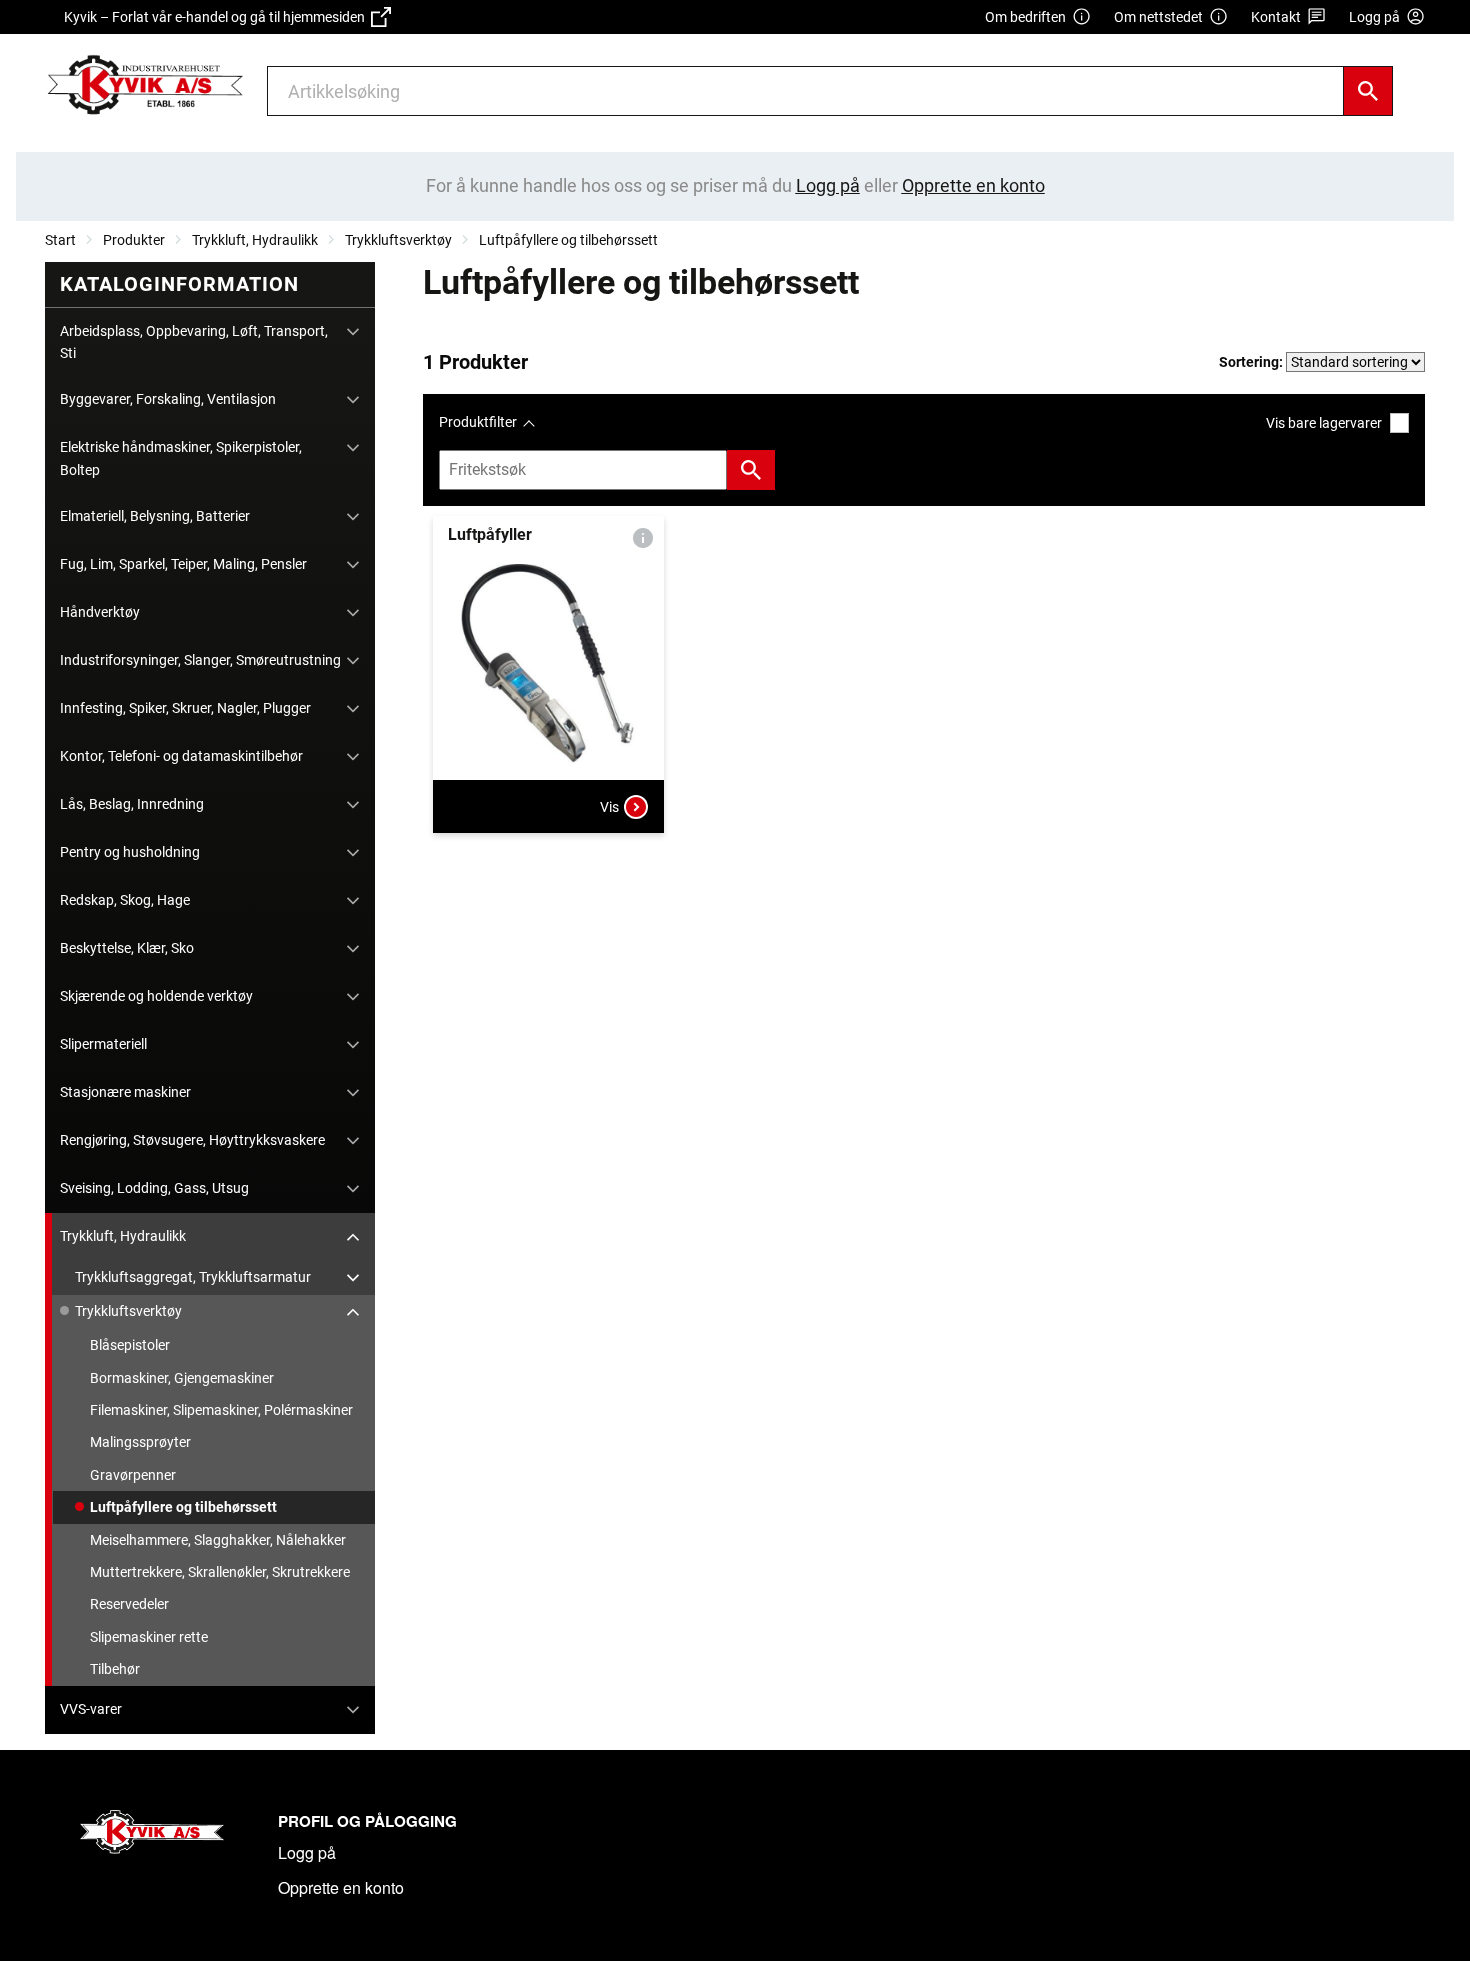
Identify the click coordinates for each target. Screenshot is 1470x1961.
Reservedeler (129, 1604)
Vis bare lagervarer (1324, 423)
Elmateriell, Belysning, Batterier (155, 516)
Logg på (307, 1852)
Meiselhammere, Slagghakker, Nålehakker (218, 1540)
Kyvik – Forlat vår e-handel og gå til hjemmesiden (217, 17)
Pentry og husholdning (130, 852)
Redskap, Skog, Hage (125, 900)
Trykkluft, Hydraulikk (255, 240)
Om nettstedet (1158, 17)
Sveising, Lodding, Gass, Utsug (154, 1188)
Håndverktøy (100, 612)
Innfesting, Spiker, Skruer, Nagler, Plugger (185, 708)
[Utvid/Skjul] (353, 332)
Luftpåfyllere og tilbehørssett (568, 240)
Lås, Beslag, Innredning (132, 804)
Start (60, 240)
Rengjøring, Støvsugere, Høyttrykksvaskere (192, 1140)
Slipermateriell (103, 1044)
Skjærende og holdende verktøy (156, 996)
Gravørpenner (133, 1475)
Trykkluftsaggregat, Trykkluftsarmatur (193, 1277)
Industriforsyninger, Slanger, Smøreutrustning (200, 660)
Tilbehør (115, 1669)
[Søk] (1368, 91)
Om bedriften (1025, 17)
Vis (609, 807)
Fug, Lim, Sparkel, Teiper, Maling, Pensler (183, 564)
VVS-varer (91, 1709)
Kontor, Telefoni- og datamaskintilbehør (181, 756)
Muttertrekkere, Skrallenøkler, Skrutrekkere (220, 1572)
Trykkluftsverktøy (398, 240)
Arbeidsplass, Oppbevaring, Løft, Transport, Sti (194, 342)
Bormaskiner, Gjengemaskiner (182, 1378)
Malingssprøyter (140, 1442)
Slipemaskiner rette (149, 1637)
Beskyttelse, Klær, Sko (127, 948)
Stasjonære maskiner (125, 1092)
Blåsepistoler (130, 1345)
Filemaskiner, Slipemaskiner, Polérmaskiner (221, 1410)
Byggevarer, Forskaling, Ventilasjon (168, 399)
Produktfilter (478, 422)
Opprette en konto (341, 1887)
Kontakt (1276, 17)
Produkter (134, 240)
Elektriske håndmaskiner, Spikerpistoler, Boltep (181, 458)
